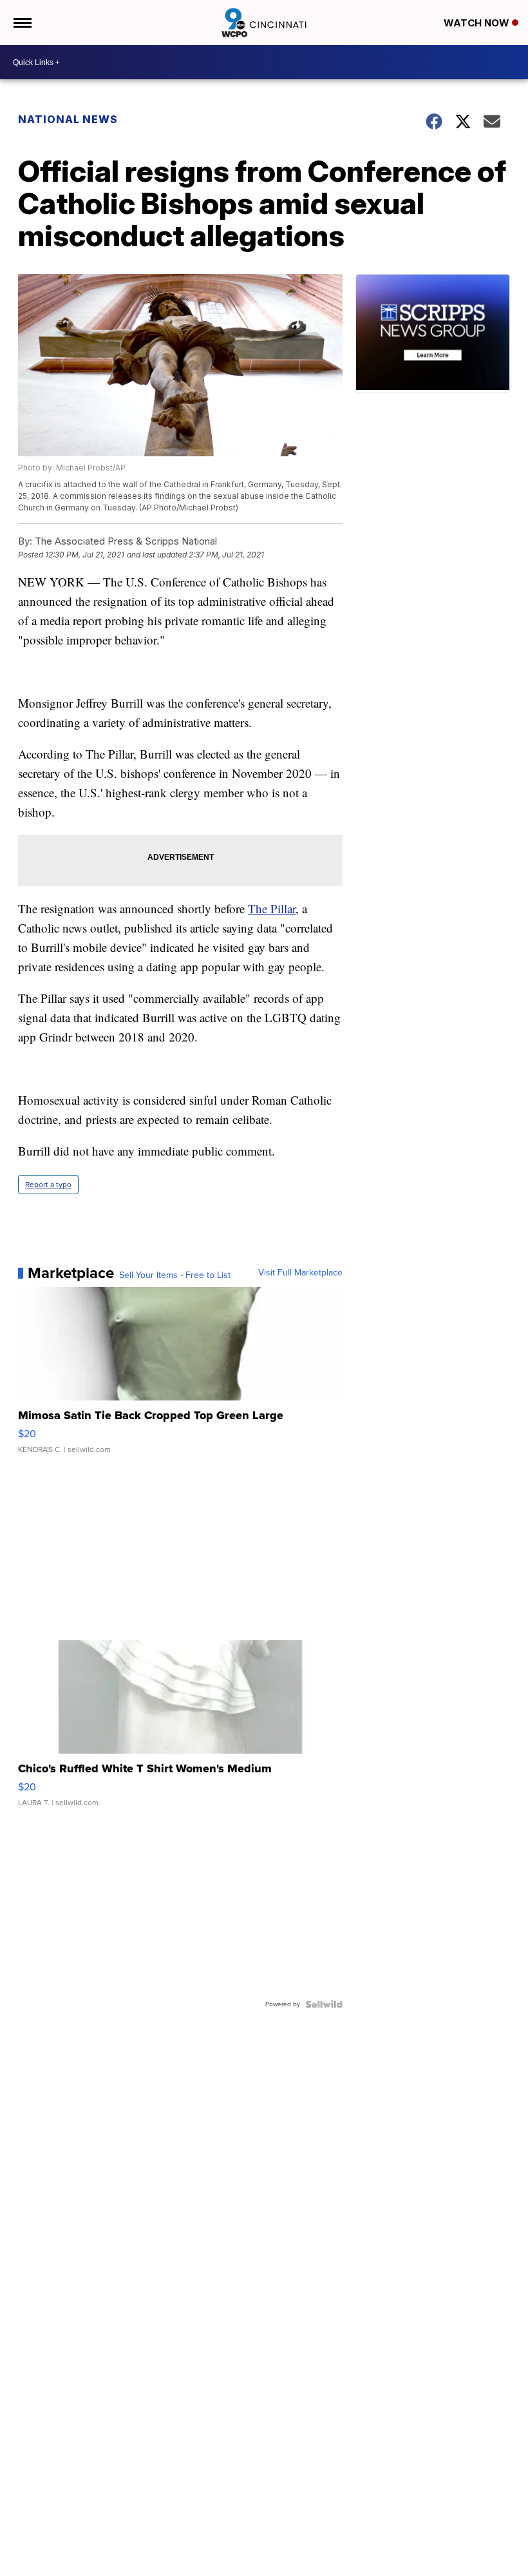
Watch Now (478, 23)
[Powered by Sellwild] (324, 2004)
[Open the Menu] (22, 23)
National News (68, 119)
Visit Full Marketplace (300, 1273)
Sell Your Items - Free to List (175, 1275)
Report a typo (48, 1185)
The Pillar (272, 908)
